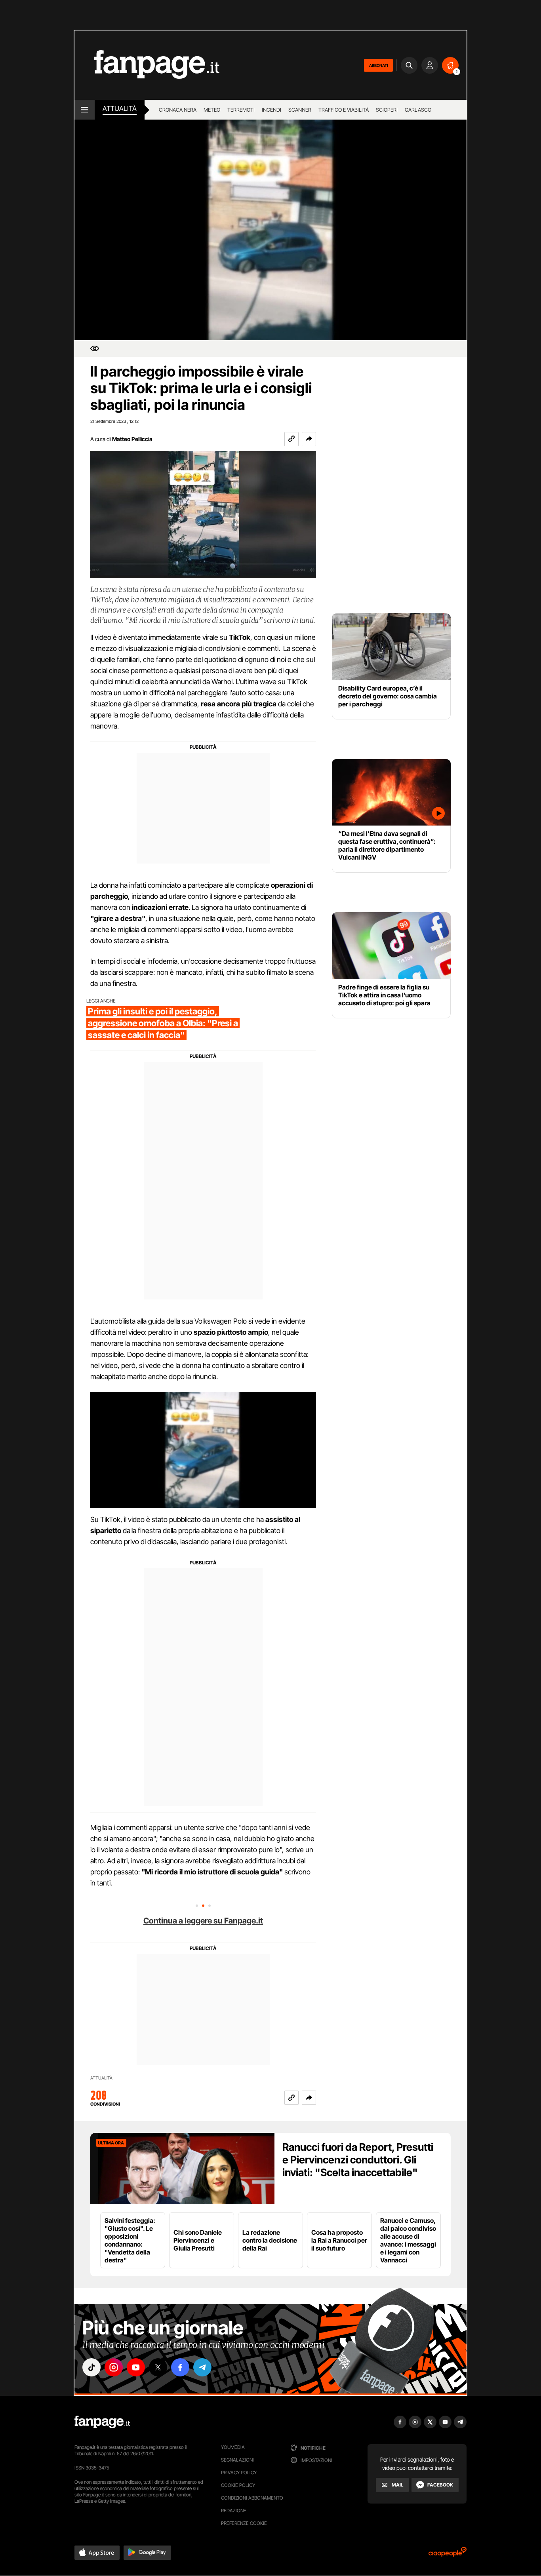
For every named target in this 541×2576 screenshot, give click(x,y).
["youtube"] (136, 2367)
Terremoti (241, 110)
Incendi (271, 110)
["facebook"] (180, 2367)
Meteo (212, 110)
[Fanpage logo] (147, 65)
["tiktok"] (91, 2367)
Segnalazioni (237, 2460)
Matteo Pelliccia (132, 439)
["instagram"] (114, 2367)
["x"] (158, 2367)
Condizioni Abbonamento (252, 2498)
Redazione (234, 2510)
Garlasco (418, 110)
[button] (309, 439)
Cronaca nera (178, 110)
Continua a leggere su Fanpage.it (203, 1921)
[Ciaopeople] (448, 2554)
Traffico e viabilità (344, 110)
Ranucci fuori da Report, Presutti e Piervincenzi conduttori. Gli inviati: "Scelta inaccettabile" (358, 2160)
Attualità (120, 108)
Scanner (300, 110)
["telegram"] (202, 2367)
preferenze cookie (244, 2523)
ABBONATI (378, 65)
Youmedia (233, 2447)
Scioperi (387, 110)
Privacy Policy (239, 2472)
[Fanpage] (102, 2422)
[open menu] (85, 110)
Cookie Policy (238, 2485)
